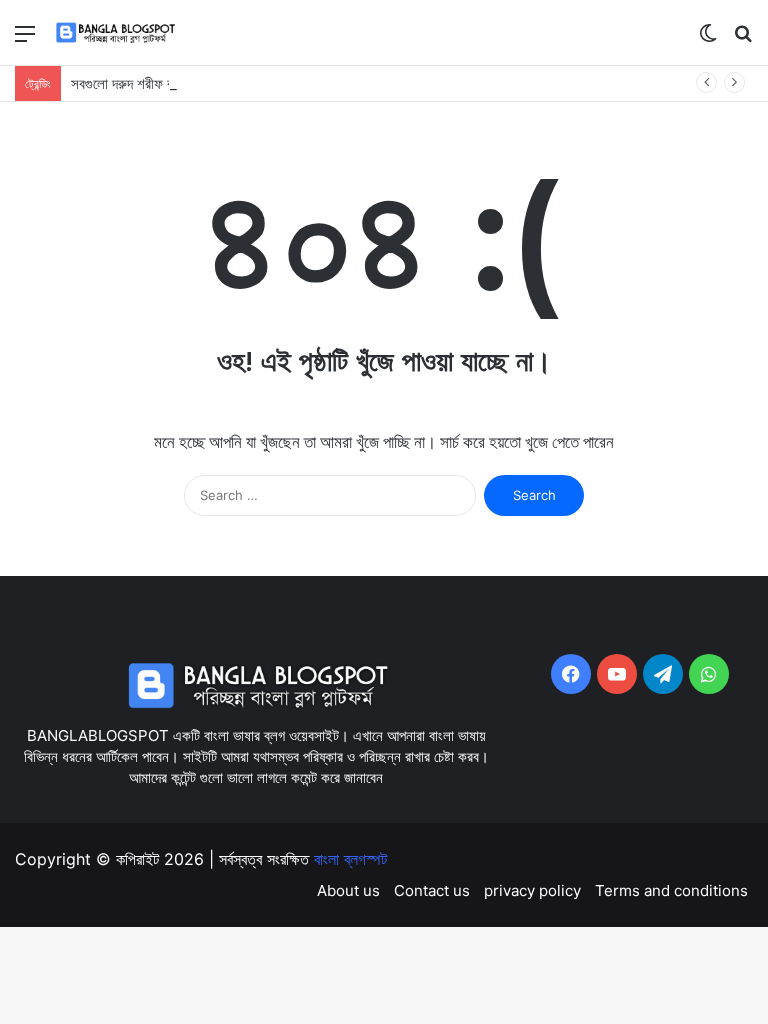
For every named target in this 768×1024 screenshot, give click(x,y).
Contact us (432, 890)
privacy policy (532, 890)
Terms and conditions (671, 890)
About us (348, 890)
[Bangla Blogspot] (127, 32)
